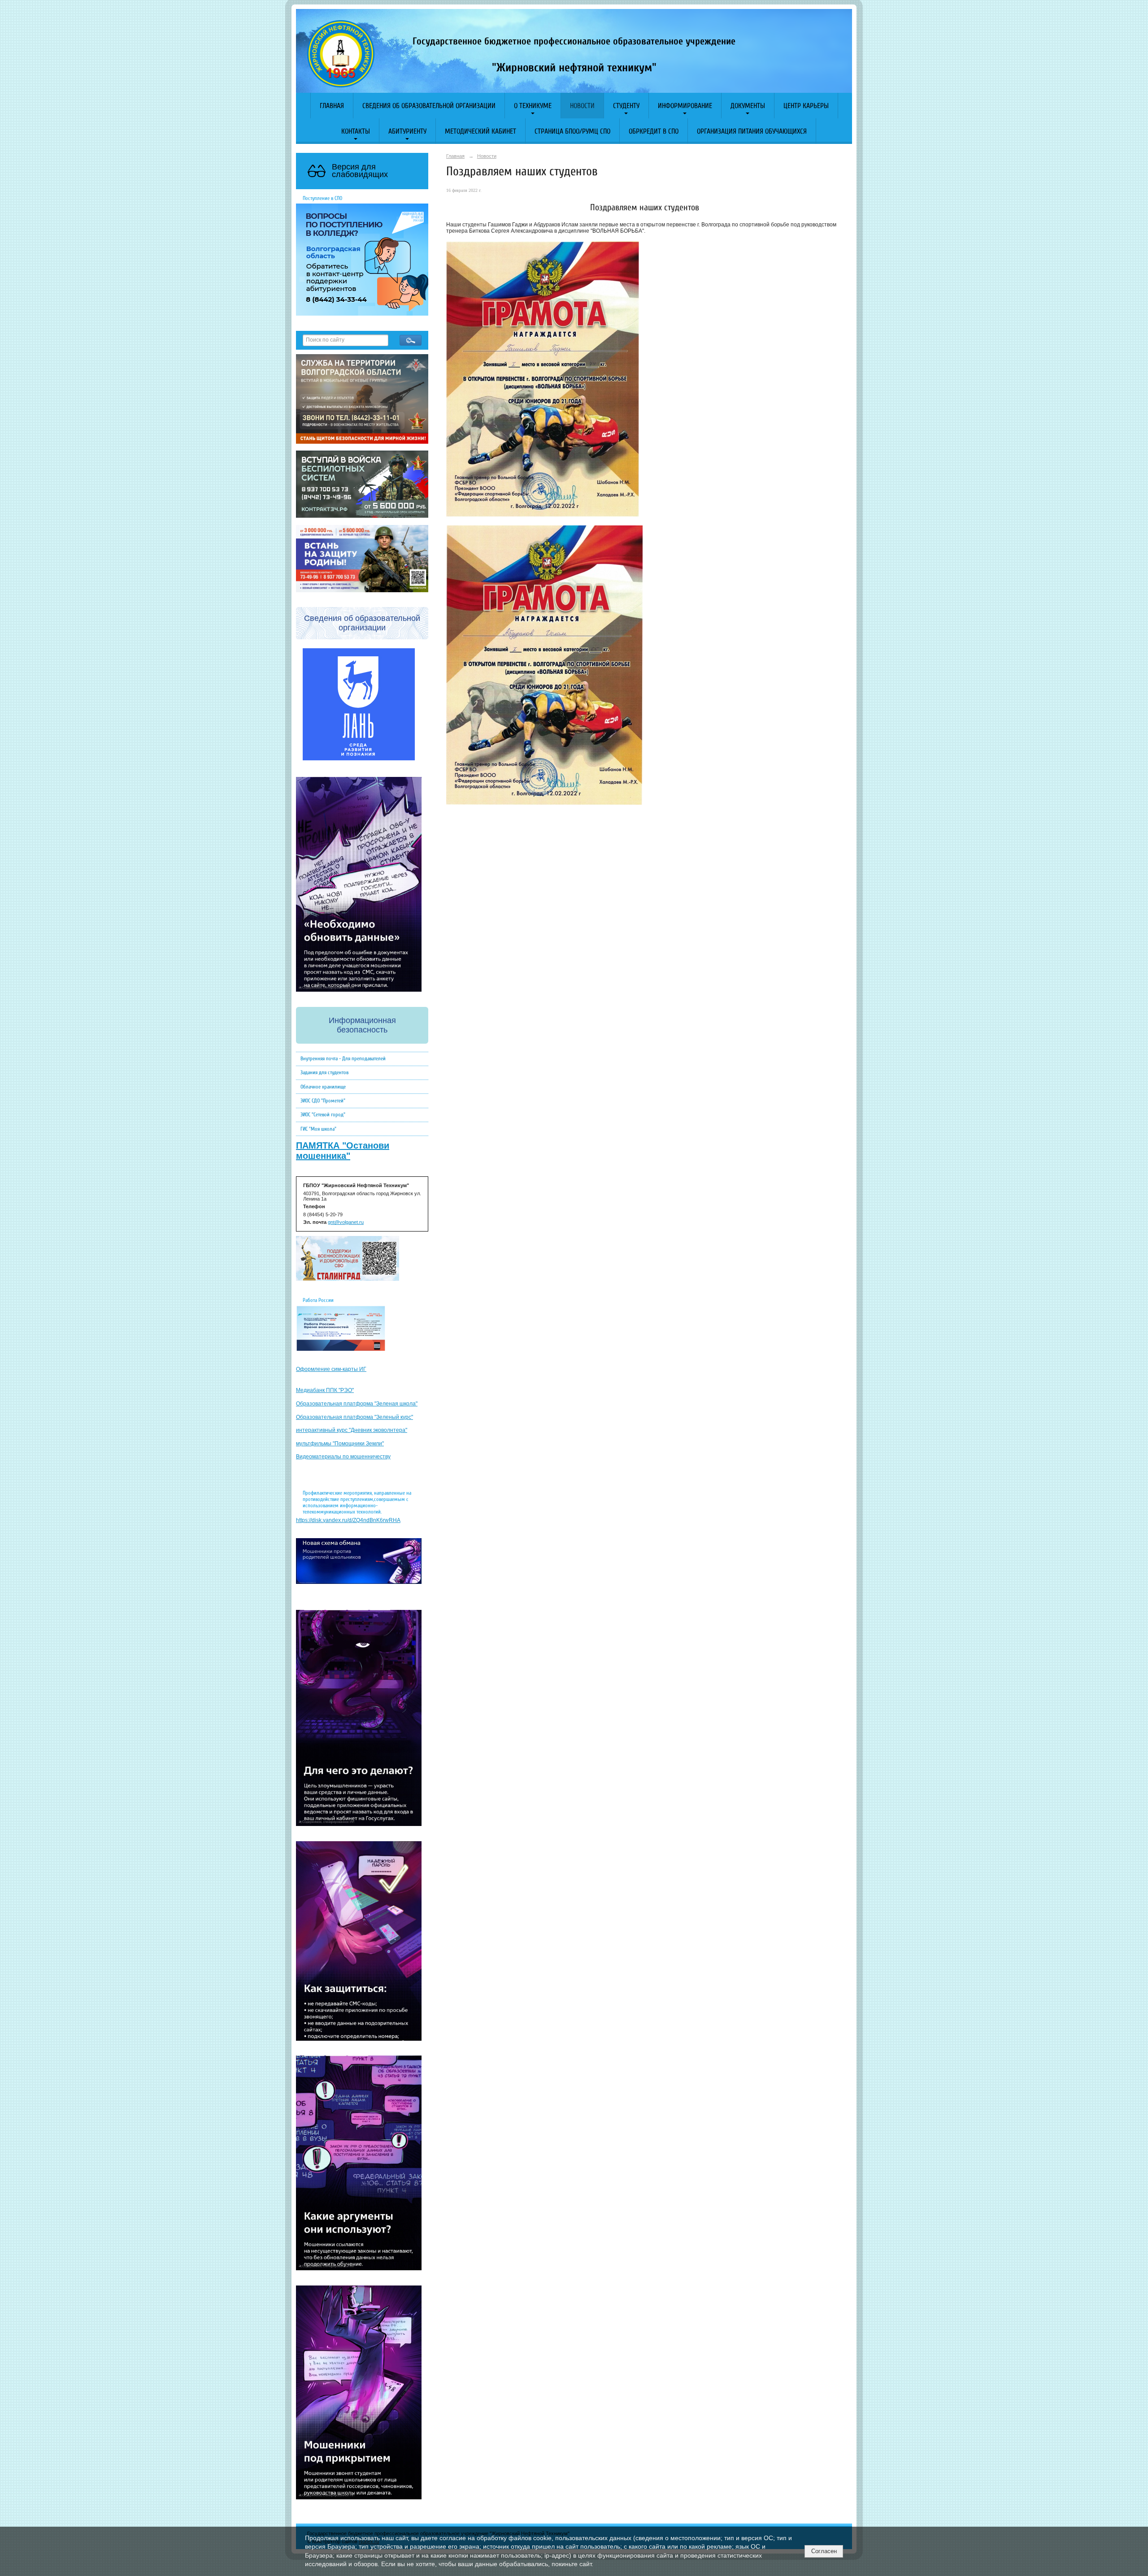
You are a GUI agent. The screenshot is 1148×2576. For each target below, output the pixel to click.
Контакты (356, 131)
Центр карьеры (806, 106)
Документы (748, 106)
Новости (582, 106)
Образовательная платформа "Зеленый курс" (354, 1417)
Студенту (626, 106)
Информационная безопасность (362, 1025)
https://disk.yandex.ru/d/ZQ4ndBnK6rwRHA (348, 1520)
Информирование (685, 106)
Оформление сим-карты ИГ (331, 1369)
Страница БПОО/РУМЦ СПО (572, 131)
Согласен (824, 2551)
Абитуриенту (407, 131)
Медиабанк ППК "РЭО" (325, 1390)
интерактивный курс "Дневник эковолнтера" (352, 1430)
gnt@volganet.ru (346, 1222)
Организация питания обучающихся (752, 131)
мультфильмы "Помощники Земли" (340, 1444)
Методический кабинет (481, 131)
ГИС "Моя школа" (318, 1129)
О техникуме (533, 106)
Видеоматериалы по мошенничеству (343, 1457)
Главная (332, 106)
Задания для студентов (324, 1072)
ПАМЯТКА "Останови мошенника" (343, 1151)
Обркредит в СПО (654, 131)
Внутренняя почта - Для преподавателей (343, 1058)
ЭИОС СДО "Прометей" (323, 1101)
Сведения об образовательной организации (429, 106)
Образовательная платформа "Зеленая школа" (357, 1404)
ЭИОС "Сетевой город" (323, 1115)
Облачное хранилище (323, 1087)
